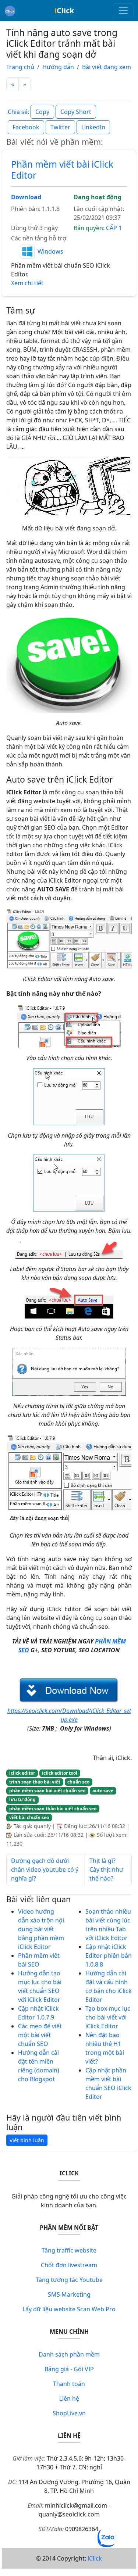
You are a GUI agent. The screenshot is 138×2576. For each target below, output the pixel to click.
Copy (42, 112)
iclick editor (22, 1773)
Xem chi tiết (27, 283)
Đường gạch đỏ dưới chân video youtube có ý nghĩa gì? (45, 1870)
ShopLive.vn (69, 2413)
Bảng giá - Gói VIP (69, 2369)
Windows (50, 251)
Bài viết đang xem (107, 67)
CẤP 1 (114, 228)
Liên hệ (69, 2398)
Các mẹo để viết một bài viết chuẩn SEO (40, 2035)
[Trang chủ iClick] (10, 11)
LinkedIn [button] (93, 127)
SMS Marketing (69, 2294)
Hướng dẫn (58, 67)
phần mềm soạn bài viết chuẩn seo (47, 1791)
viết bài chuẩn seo (29, 1817)
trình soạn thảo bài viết (35, 1782)
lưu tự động (22, 1799)
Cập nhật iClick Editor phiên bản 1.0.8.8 (109, 1956)
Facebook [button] (26, 127)
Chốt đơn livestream (69, 2265)
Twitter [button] (60, 127)
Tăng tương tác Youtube (69, 2280)
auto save (103, 1791)
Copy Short (76, 112)
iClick (95, 2558)
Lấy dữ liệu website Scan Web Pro (69, 2309)
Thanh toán (69, 2384)
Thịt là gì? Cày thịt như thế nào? (106, 1870)
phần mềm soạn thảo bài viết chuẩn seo (53, 1809)
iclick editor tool (60, 1773)
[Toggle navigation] (123, 11)
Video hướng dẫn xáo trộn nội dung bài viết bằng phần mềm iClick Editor (41, 1929)
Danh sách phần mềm (69, 2354)
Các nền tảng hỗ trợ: (39, 238)
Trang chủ (20, 67)
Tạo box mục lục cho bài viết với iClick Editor (108, 2017)
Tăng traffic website (69, 2250)
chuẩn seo (78, 1782)
